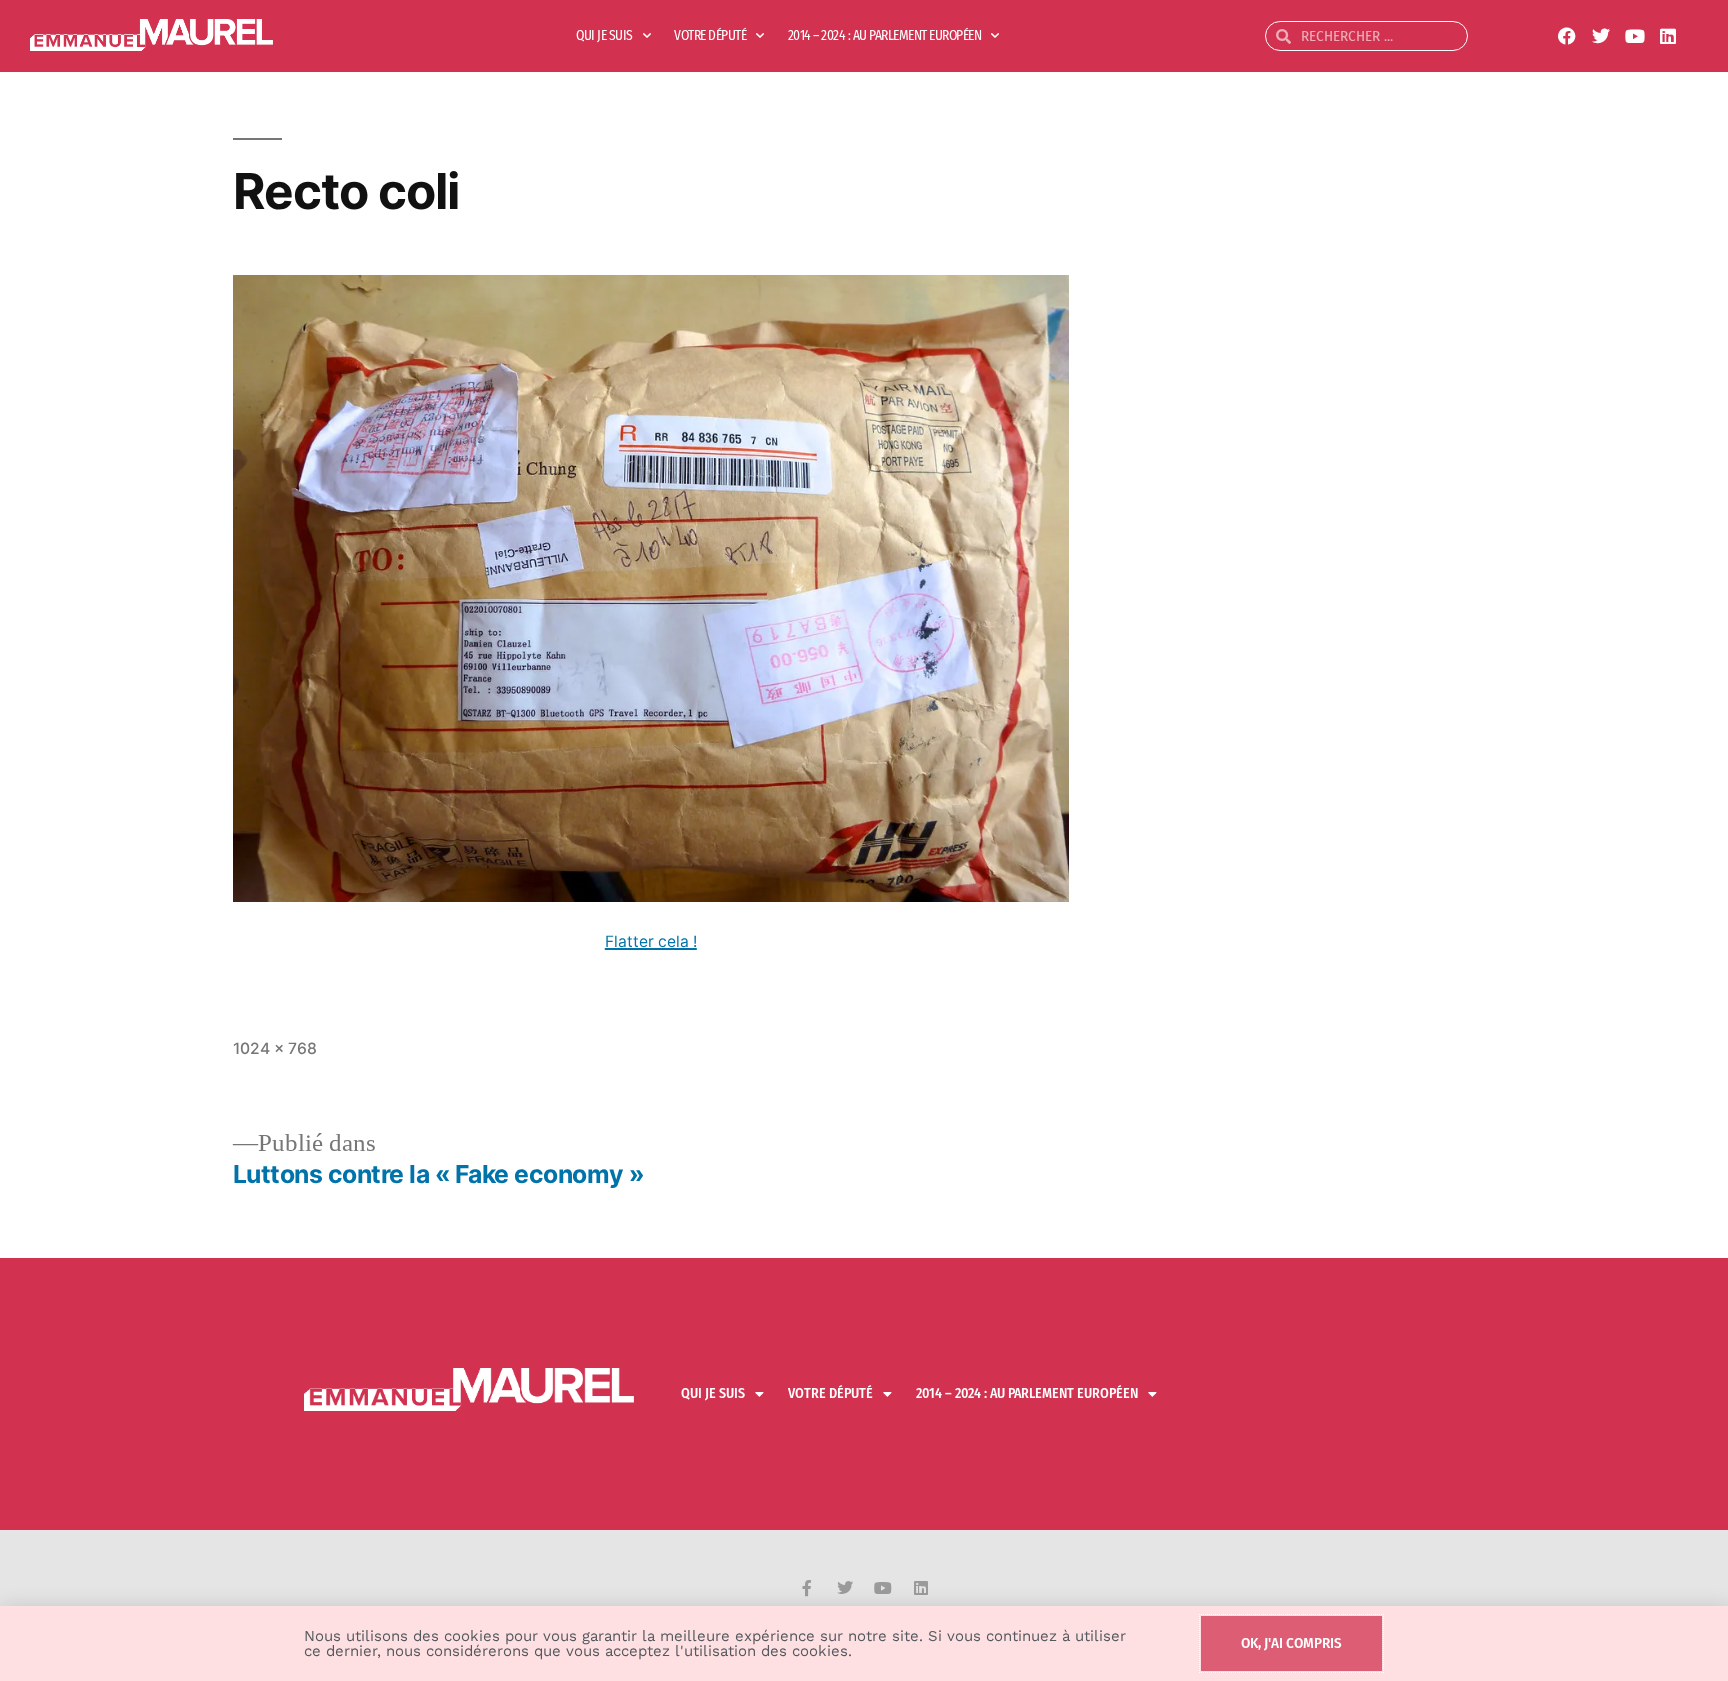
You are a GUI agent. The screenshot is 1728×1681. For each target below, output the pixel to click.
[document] (864, 840)
